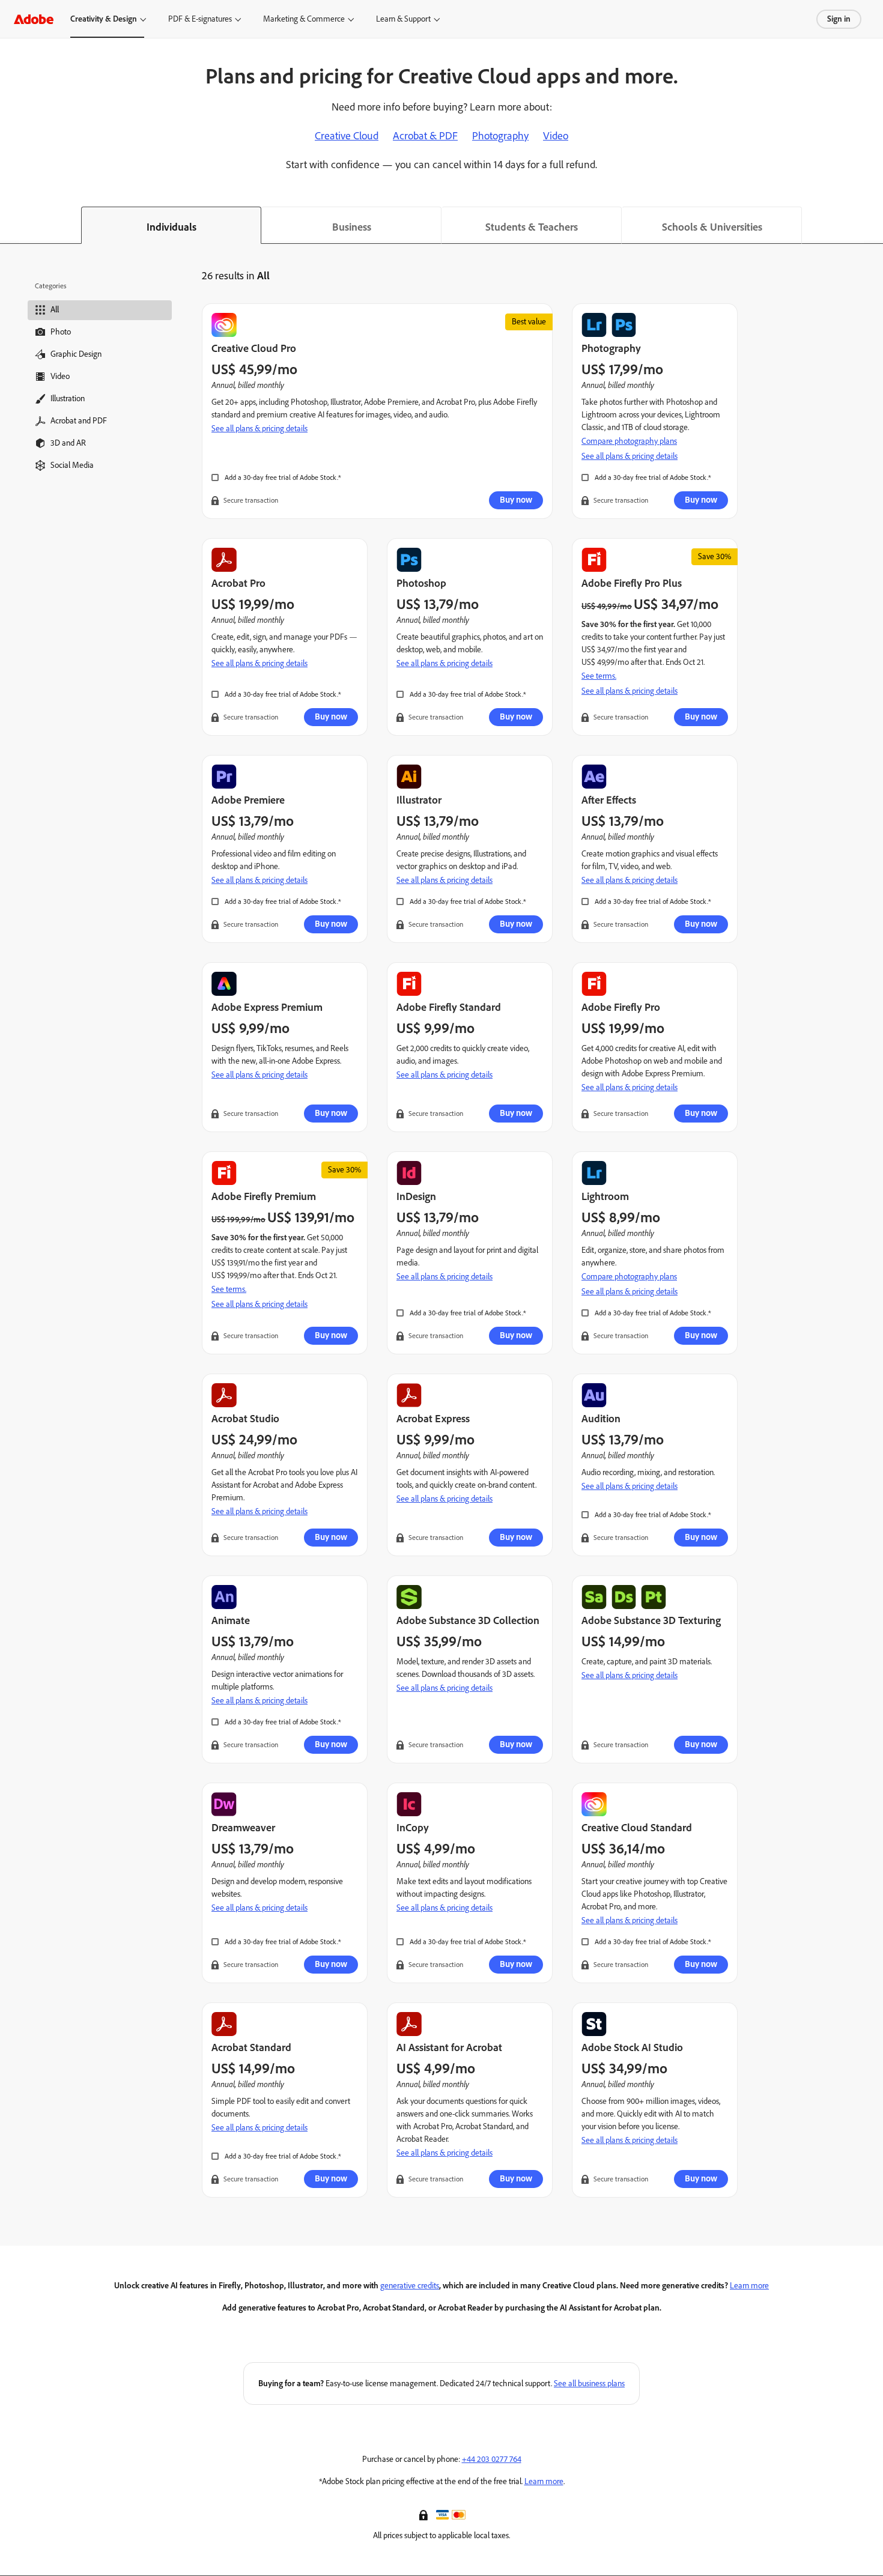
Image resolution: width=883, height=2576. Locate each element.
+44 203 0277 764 (492, 2459)
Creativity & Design (104, 19)
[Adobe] (34, 19)
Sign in (839, 19)
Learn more (749, 2286)
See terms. (599, 676)
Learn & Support (403, 19)
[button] (425, 2514)
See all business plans (589, 2384)
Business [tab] (352, 227)
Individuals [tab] (171, 227)
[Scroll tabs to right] (873, 225)
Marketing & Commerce (304, 19)
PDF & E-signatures (200, 19)
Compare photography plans (629, 441)
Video (556, 136)
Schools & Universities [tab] (712, 227)
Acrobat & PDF (425, 136)
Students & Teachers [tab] (532, 227)
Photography (500, 136)
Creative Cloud (347, 136)
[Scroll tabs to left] (10, 225)
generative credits (410, 2286)
